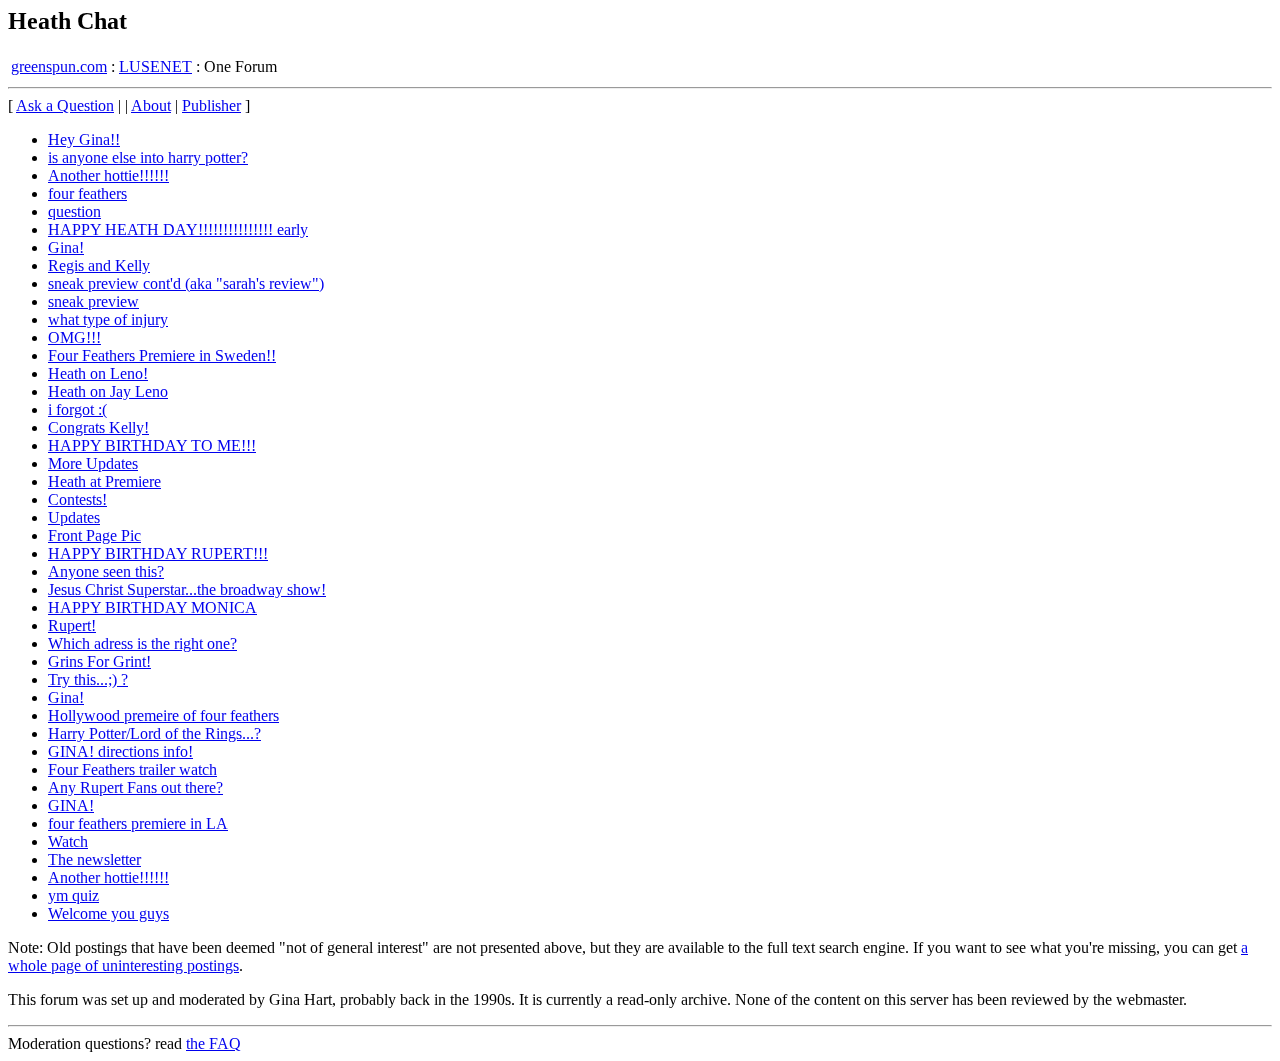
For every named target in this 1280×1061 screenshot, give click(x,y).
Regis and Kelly (99, 265)
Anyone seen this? (106, 571)
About (151, 105)
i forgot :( (77, 409)
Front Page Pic (94, 535)
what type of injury (108, 319)
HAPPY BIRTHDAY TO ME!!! (152, 445)
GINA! (71, 805)
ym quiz (73, 895)
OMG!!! (74, 337)
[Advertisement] (1189, 400)
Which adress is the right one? (142, 643)
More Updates (93, 463)
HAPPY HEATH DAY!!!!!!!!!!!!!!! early (178, 229)
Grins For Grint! (99, 661)
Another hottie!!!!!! (108, 175)
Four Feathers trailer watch (132, 769)
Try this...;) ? (88, 679)
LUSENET (155, 66)
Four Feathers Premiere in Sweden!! (162, 355)
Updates (74, 517)
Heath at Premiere (104, 481)
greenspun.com (59, 66)
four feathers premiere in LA (138, 823)
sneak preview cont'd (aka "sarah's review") (186, 283)
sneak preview (93, 301)
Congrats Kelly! (98, 427)
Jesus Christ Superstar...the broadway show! (187, 589)
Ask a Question (65, 105)
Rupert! (72, 625)
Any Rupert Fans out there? (135, 787)
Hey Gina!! (84, 139)
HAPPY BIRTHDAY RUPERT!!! (158, 553)
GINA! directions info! (120, 751)
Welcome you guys (108, 913)
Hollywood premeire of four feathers (163, 715)
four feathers (87, 193)
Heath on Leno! (98, 373)
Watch (68, 841)
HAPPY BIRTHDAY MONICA (152, 607)
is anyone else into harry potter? (148, 157)
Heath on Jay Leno (108, 391)
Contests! (77, 499)
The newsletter (94, 859)
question (74, 211)
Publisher (211, 105)
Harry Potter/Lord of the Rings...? (154, 733)
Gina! (66, 247)
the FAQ (213, 1043)
